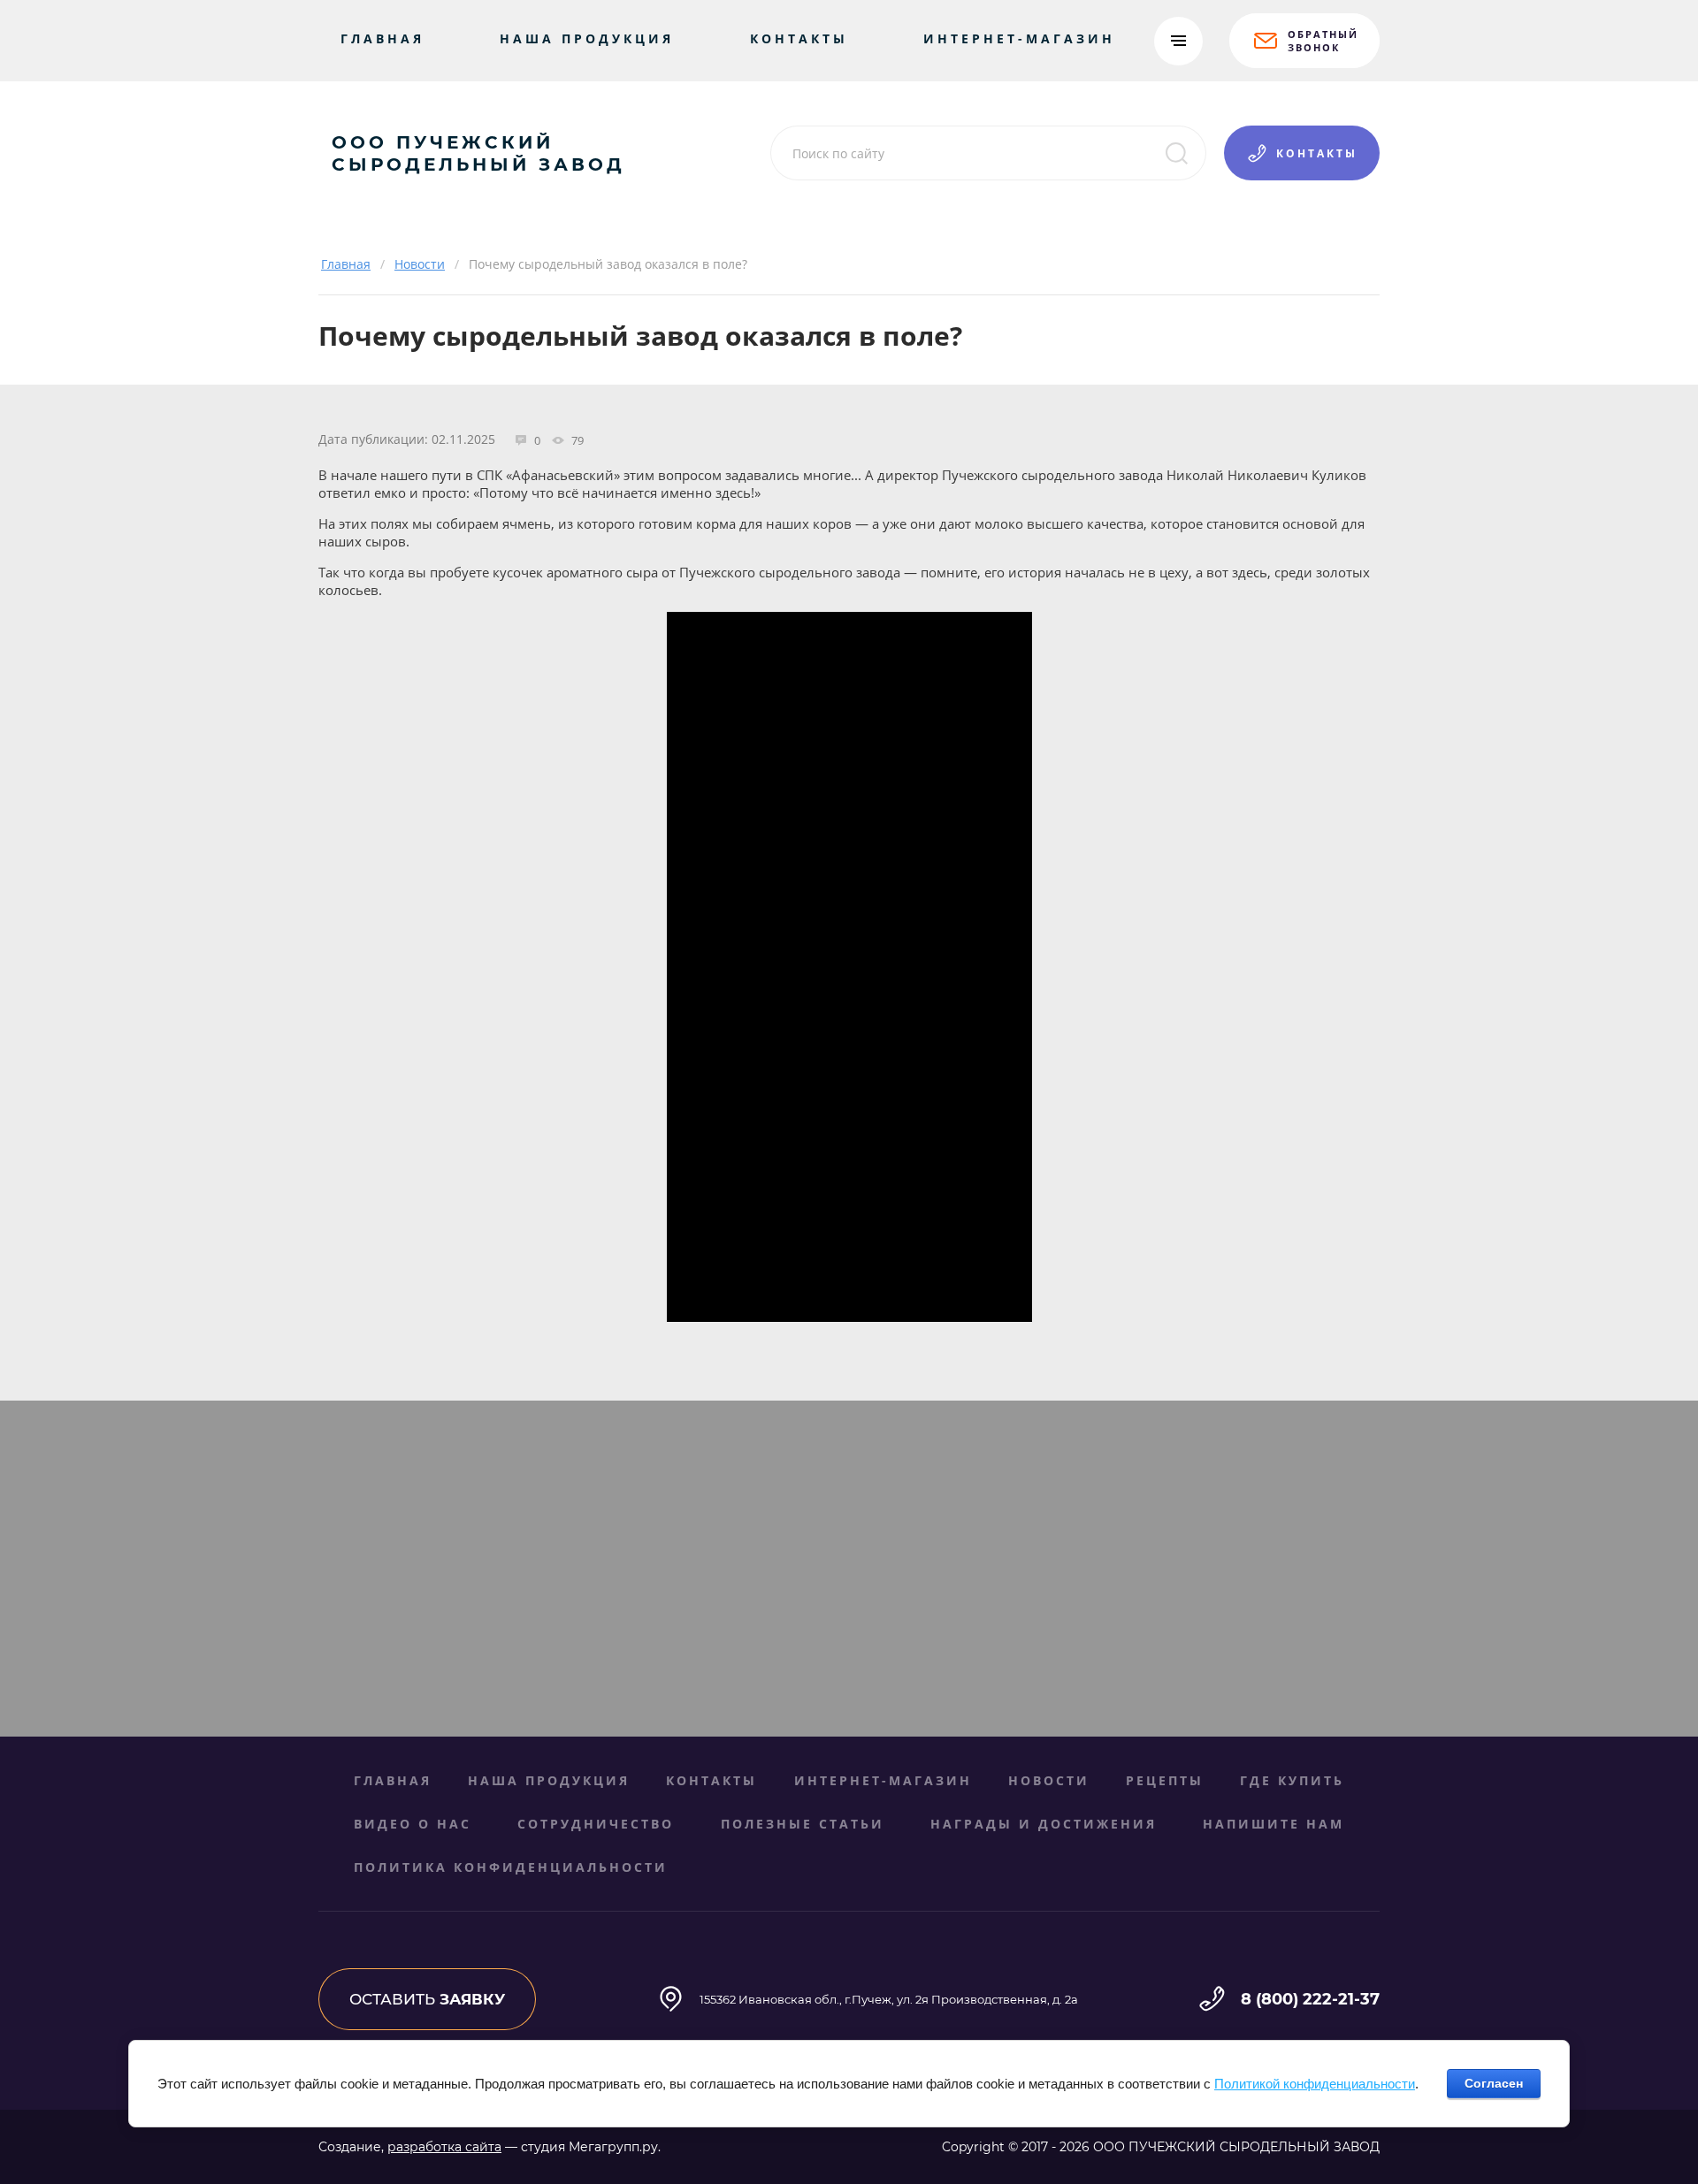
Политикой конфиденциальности (1315, 2084)
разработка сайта (444, 2147)
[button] (1304, 41)
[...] (1178, 41)
